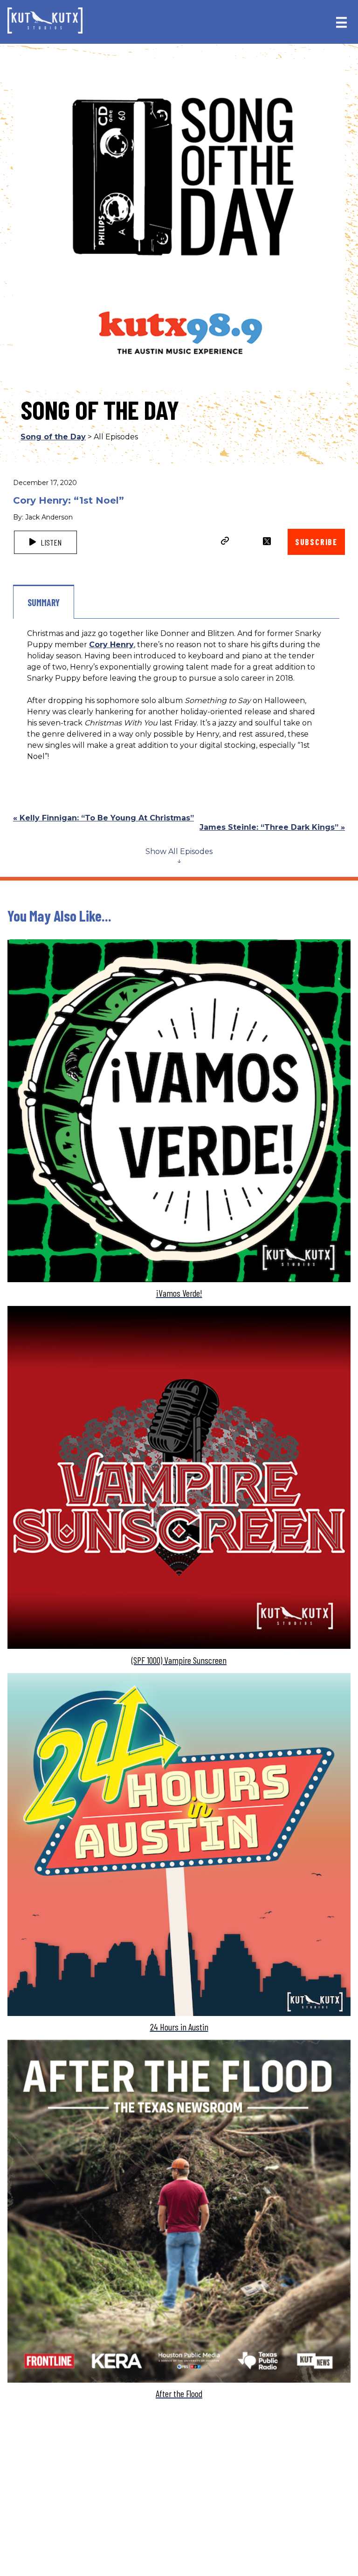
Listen (50, 542)
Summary (44, 602)
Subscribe (316, 542)
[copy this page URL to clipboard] (225, 542)
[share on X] (267, 541)
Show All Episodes (179, 851)
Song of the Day (53, 437)
